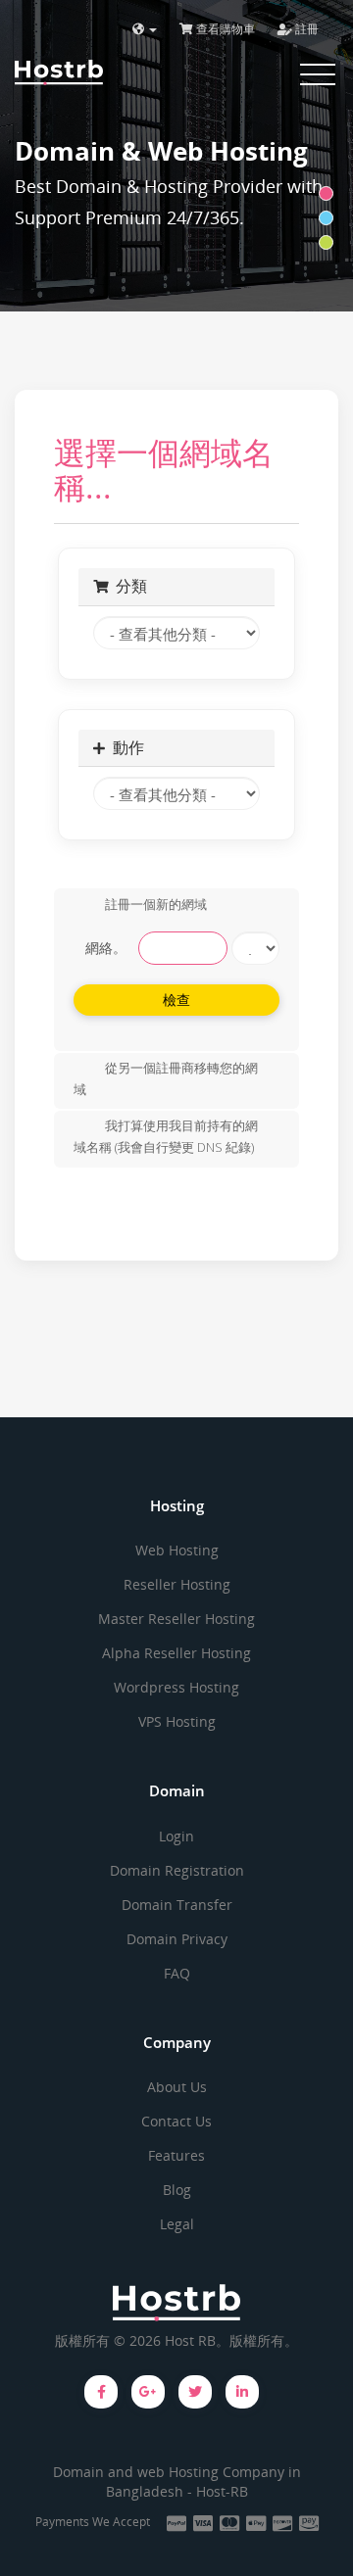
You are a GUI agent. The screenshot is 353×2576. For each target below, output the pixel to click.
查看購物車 (224, 29)
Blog (177, 2190)
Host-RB (222, 2491)
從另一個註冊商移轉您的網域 (166, 1078)
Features (176, 2155)
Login (176, 1836)
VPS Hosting (177, 1721)
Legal (177, 2224)
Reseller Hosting (177, 1584)
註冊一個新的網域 (156, 904)
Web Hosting (177, 1550)
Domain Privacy (177, 1939)
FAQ (177, 1973)
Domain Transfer (177, 1905)
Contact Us (176, 2121)
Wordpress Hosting (176, 1687)
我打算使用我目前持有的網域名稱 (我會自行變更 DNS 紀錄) (166, 1137)
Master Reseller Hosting (176, 1619)
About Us (177, 2087)
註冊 (305, 29)
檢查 (177, 1000)
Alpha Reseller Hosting (176, 1653)
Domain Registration (177, 1870)
